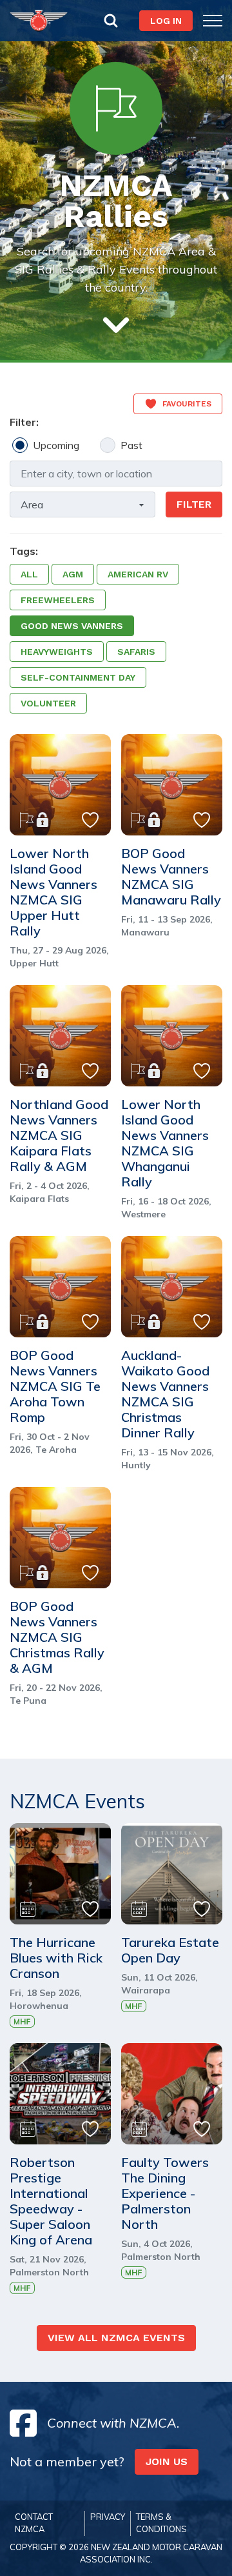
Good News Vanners (72, 626)
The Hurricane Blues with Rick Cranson (56, 1958)
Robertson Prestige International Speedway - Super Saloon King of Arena (51, 2201)
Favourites (187, 404)
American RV (138, 574)
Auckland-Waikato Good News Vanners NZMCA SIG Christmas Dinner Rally (165, 1394)
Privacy (108, 2517)
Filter (194, 504)
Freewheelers (58, 600)
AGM (73, 574)
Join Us (167, 2461)
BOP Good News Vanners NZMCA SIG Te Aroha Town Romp (55, 1386)
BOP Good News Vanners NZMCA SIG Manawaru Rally (171, 877)
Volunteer (48, 703)
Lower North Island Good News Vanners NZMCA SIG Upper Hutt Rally (53, 892)
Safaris (136, 652)
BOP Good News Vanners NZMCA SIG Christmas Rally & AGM (57, 1637)
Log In (166, 21)
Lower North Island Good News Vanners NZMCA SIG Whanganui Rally (165, 1143)
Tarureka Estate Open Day (170, 1950)
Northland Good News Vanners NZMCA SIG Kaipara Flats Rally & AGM (59, 1135)
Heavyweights (57, 652)
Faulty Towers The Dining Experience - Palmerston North (165, 2193)
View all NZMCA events (116, 2338)
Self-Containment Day (78, 677)
